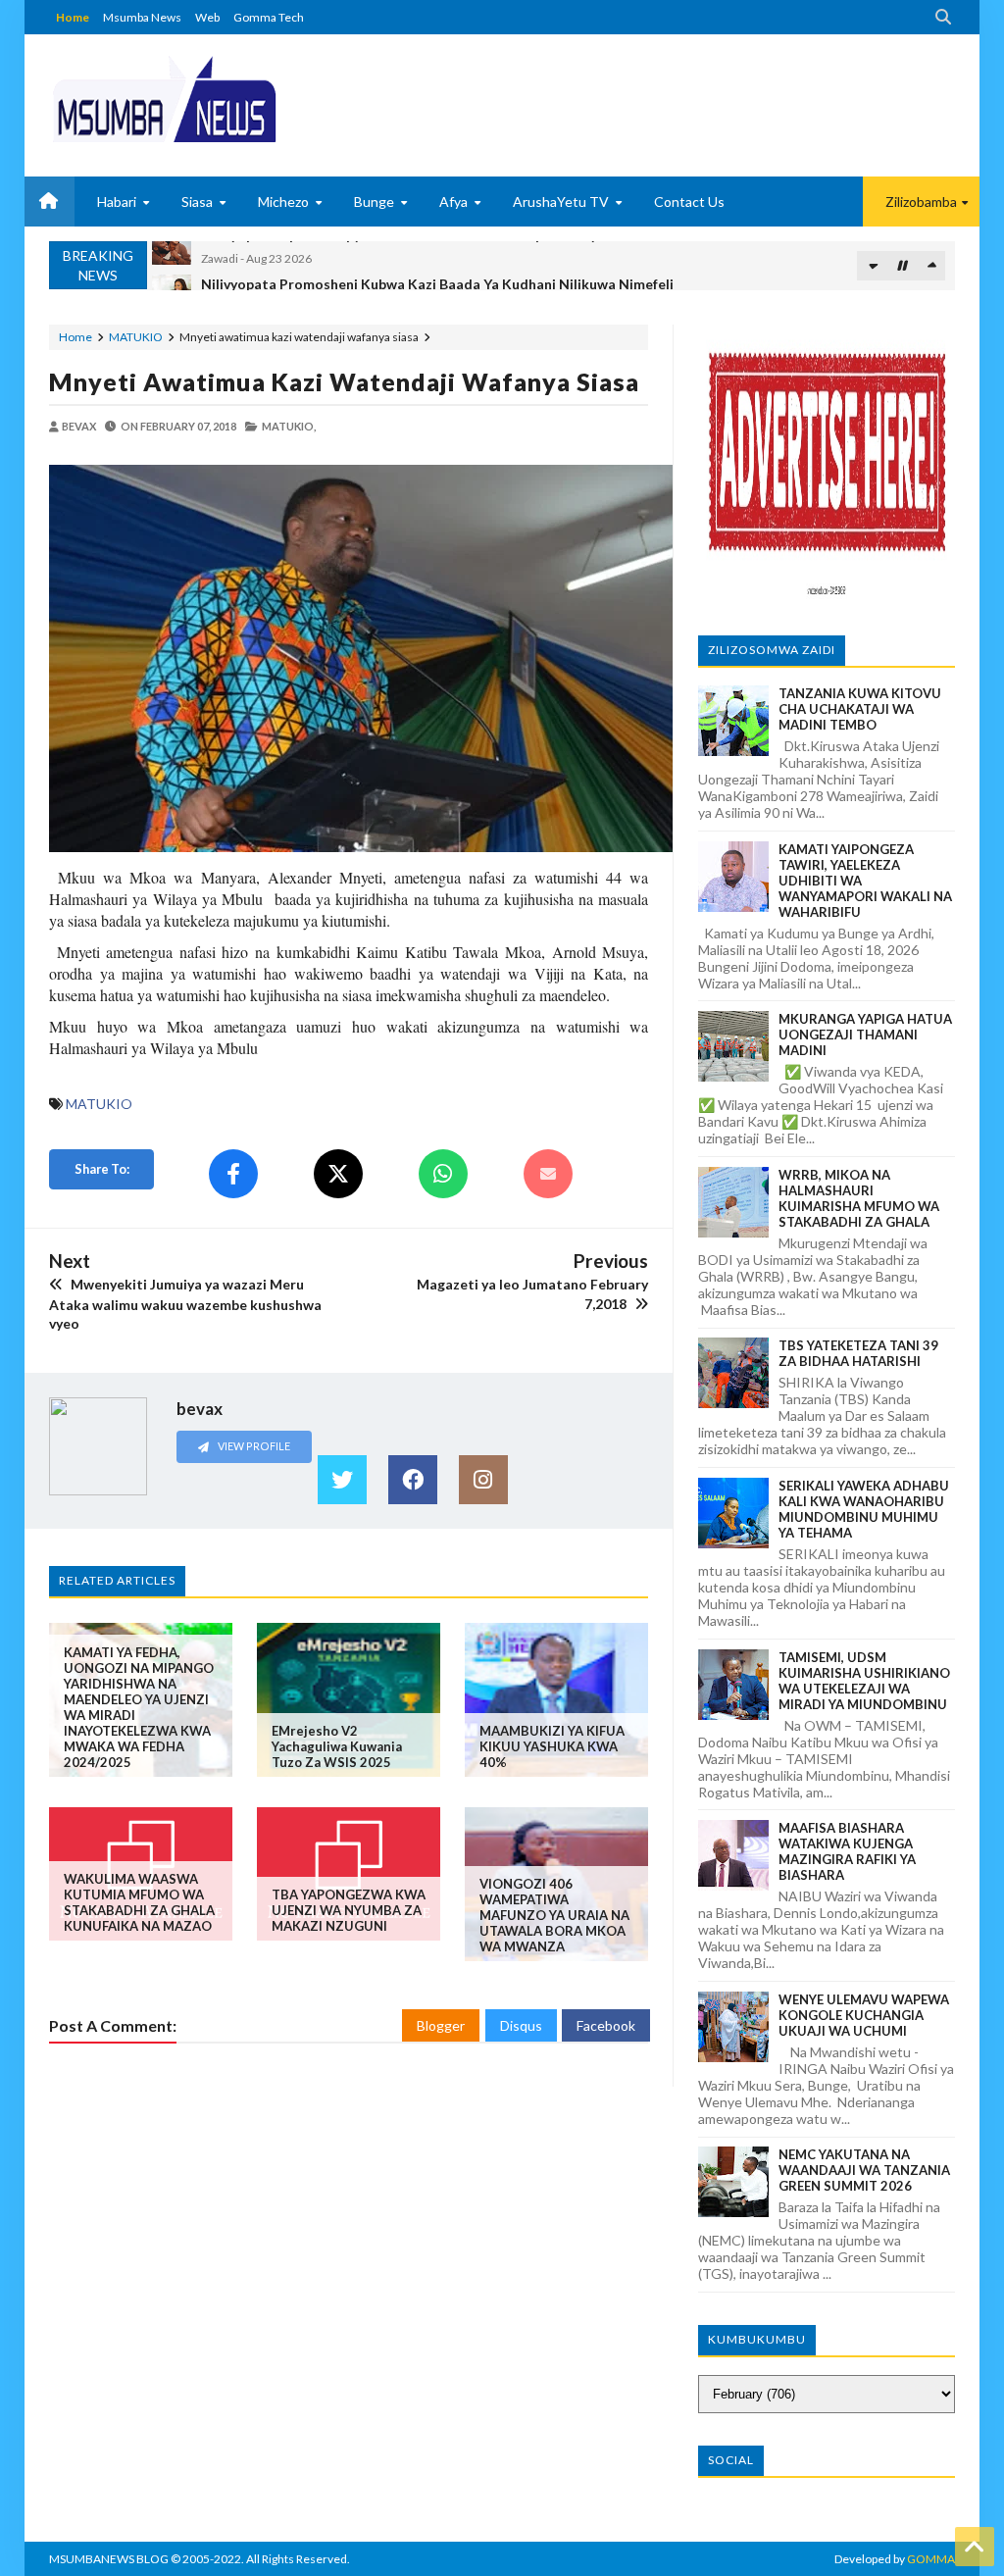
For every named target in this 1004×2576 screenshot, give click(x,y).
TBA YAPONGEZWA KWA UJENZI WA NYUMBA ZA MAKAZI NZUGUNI (349, 1910)
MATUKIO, (289, 426)
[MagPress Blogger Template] (164, 98)
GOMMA (931, 2559)
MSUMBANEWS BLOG (109, 2559)
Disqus (521, 2025)
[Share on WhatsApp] (443, 1174)
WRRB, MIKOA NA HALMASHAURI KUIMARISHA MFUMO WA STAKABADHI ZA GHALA (859, 1198)
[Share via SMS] (548, 1174)
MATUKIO (136, 337)
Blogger (441, 2025)
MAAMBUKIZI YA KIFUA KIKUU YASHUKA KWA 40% (552, 1746)
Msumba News (142, 17)
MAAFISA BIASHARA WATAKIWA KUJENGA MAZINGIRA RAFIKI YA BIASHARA (847, 1851)
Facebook (606, 2025)
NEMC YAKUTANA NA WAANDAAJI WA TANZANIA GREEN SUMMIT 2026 (864, 2170)
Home (73, 17)
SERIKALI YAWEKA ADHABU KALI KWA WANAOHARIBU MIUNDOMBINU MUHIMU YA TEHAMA (864, 1509)
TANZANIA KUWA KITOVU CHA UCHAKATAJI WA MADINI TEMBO (860, 709)
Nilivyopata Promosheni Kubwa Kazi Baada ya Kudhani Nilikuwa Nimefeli (437, 255)
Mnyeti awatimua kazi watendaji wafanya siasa (344, 381)
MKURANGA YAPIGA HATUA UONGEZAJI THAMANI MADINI (865, 1035)
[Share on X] (338, 1174)
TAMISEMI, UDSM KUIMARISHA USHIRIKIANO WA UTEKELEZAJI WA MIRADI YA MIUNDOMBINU (864, 1681)
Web (207, 17)
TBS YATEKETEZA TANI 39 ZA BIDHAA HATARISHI (858, 1353)
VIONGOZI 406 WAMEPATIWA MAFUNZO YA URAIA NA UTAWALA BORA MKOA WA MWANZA (554, 1915)
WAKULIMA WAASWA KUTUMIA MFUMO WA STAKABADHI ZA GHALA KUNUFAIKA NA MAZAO (139, 1902)
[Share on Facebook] (233, 1174)
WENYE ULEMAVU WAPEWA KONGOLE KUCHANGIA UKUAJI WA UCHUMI (864, 2015)
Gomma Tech (269, 17)
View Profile (253, 1446)
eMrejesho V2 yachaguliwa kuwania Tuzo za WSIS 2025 (337, 1746)
